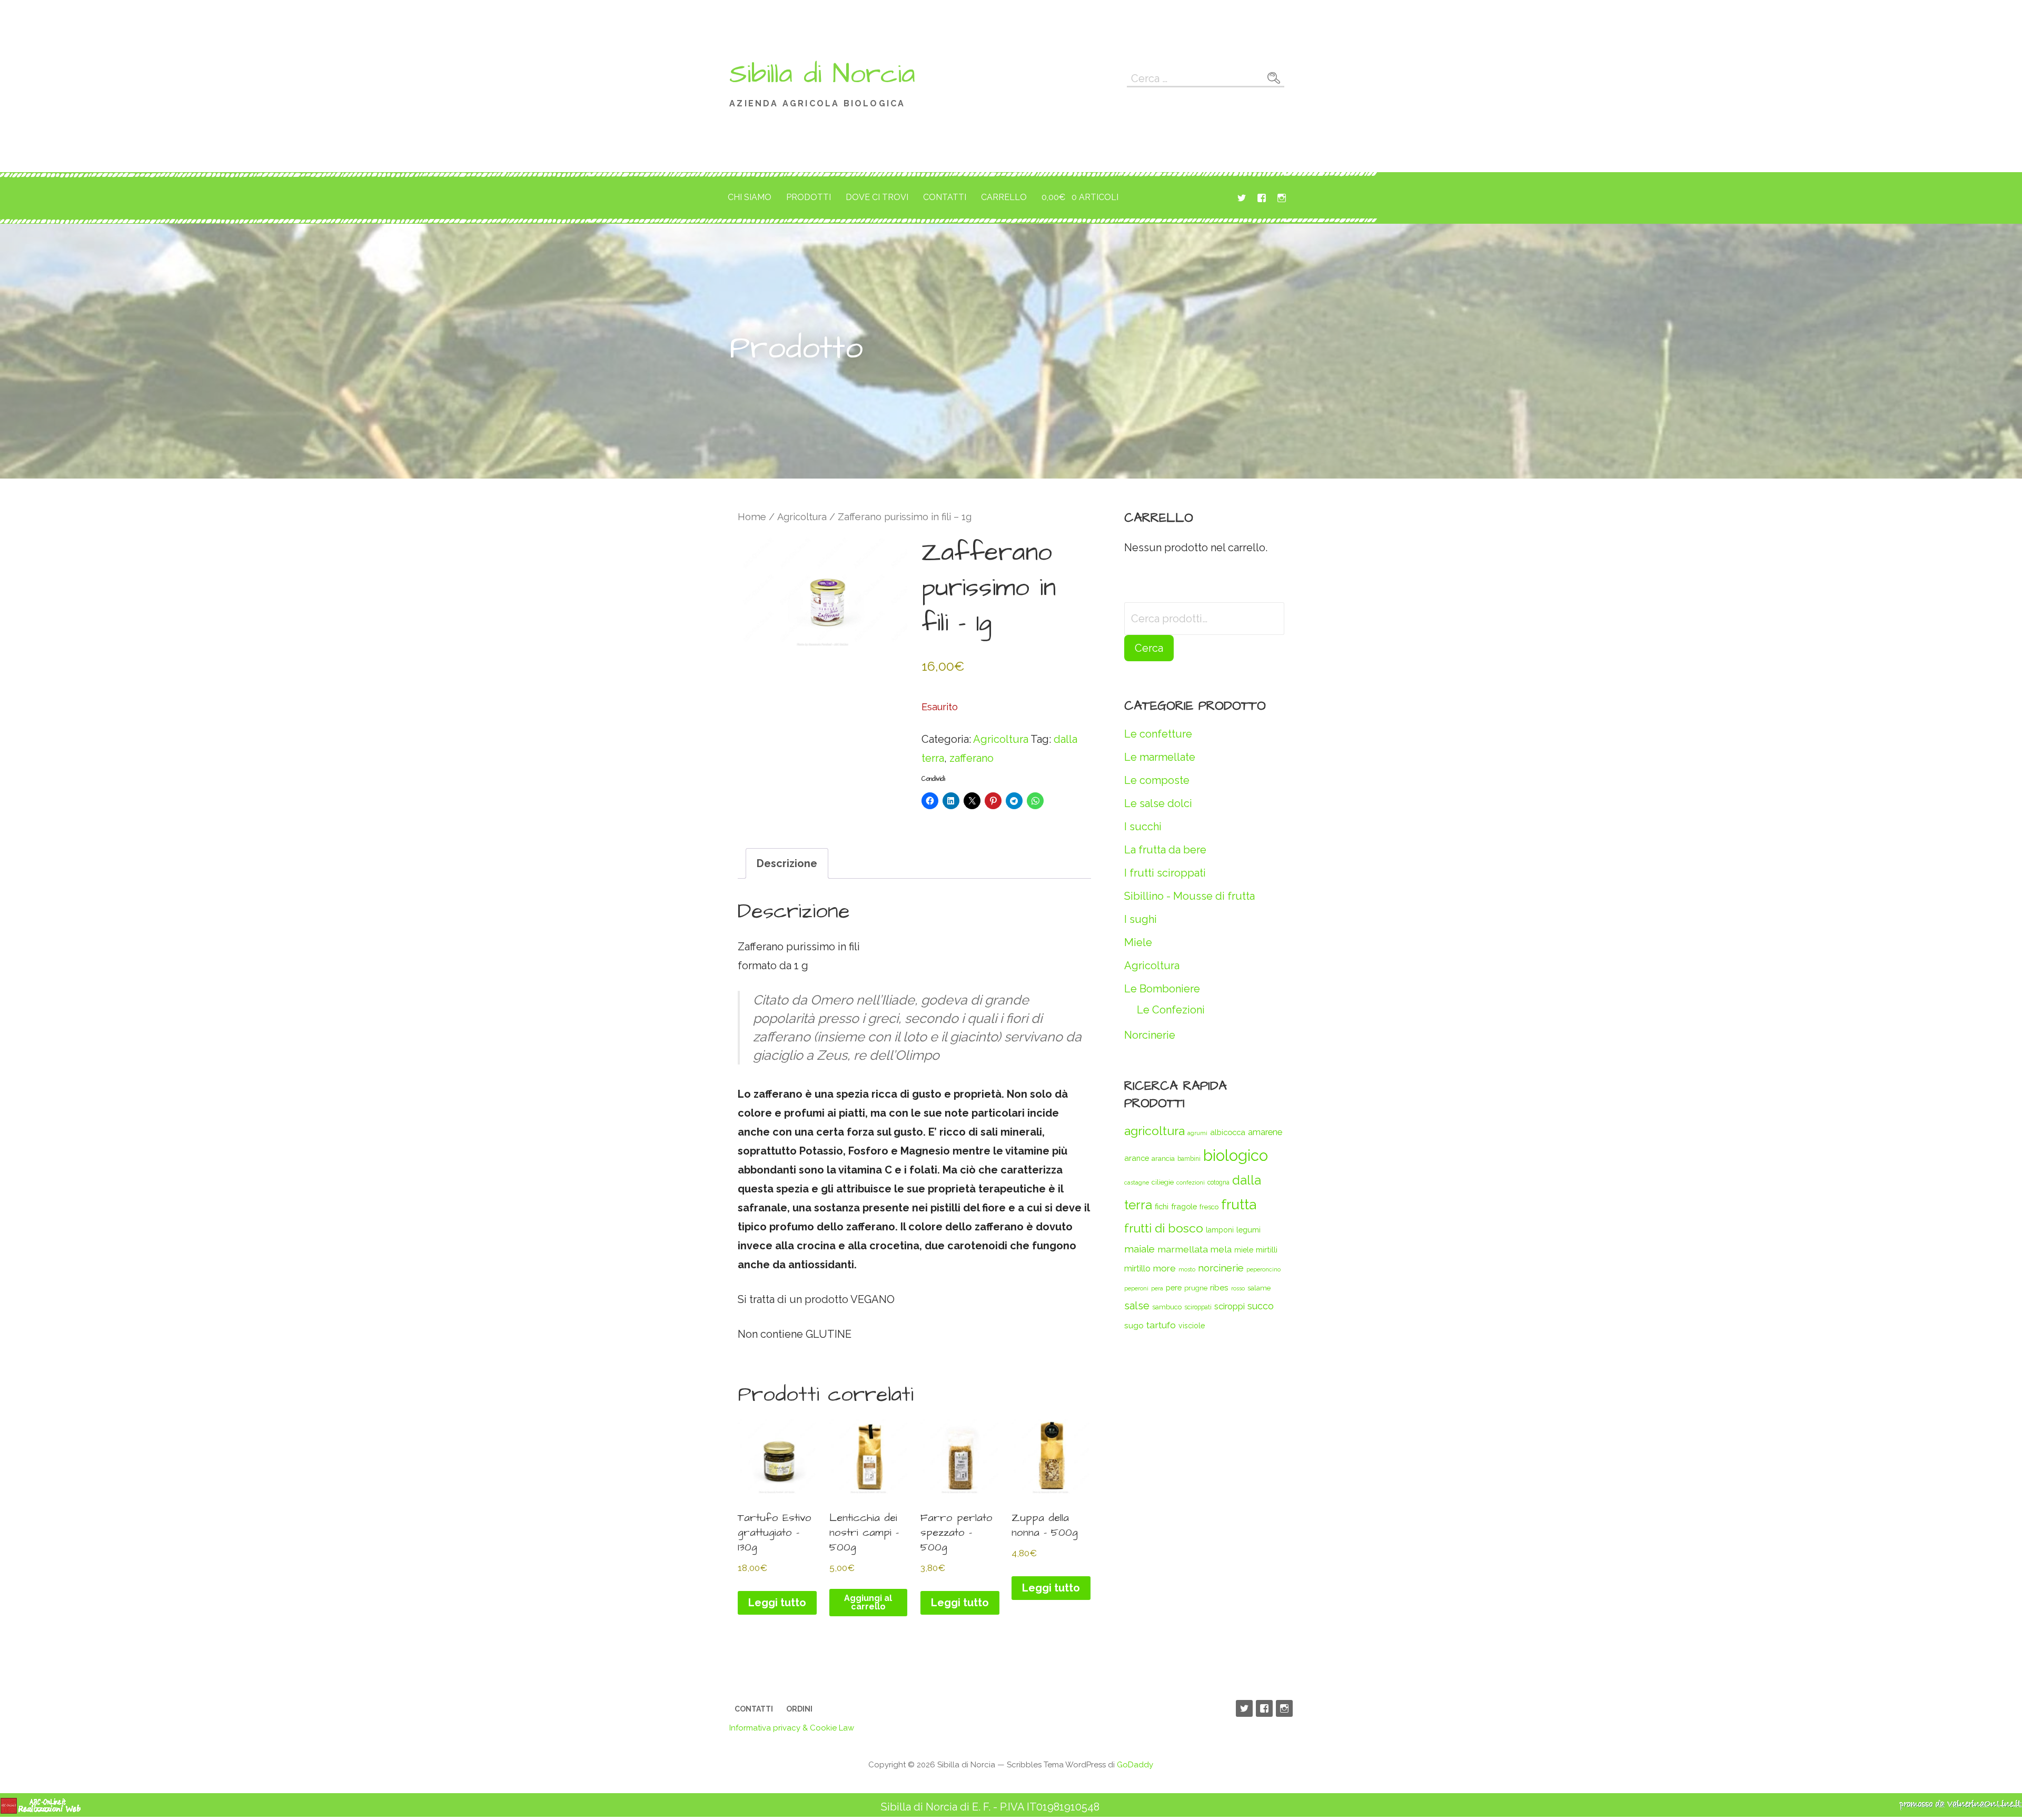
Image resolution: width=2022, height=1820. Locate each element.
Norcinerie (1150, 1035)
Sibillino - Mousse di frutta (1190, 896)
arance (1137, 1158)
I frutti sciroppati (1165, 873)
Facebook (1262, 198)
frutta (1239, 1204)
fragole (1184, 1206)
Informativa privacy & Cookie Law (792, 1728)
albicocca (1228, 1132)
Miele (1138, 942)
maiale (1139, 1249)
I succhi (1143, 827)
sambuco (1167, 1307)
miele (1244, 1250)
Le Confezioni (1171, 1010)
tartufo (1161, 1325)
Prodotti (809, 197)
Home (752, 517)
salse (1137, 1306)
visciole (1192, 1326)
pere (1174, 1287)
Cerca (1149, 648)
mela (1221, 1249)
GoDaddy (1135, 1765)
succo (1261, 1306)
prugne (1196, 1288)
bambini (1189, 1159)
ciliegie (1163, 1182)
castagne (1137, 1182)
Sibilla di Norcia (822, 74)
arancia (1163, 1158)
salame (1259, 1288)
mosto (1187, 1269)
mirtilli (1267, 1250)
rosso (1238, 1288)
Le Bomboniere (1162, 989)
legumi (1248, 1230)
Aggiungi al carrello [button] (868, 1602)
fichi (1162, 1206)
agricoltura (1154, 1131)
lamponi (1220, 1230)
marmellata (1183, 1249)
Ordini (799, 1709)
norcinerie (1221, 1268)
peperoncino (1263, 1269)
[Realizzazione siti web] (41, 1811)
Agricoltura (802, 517)
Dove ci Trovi (877, 197)
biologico (1236, 1155)
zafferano (972, 758)
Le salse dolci (1158, 803)
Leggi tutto (777, 1603)
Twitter (1242, 198)
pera (1157, 1288)
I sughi (1141, 919)
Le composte (1157, 780)
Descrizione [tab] (787, 863)
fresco (1209, 1207)
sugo (1134, 1325)
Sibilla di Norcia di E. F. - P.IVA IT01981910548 (990, 1807)
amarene (1265, 1132)
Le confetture (1158, 734)
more (1164, 1268)
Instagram (1282, 198)
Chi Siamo (750, 197)
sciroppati (1198, 1307)
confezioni (1191, 1182)
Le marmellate (1160, 757)
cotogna (1218, 1182)
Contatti (945, 197)
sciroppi (1230, 1306)
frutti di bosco (1164, 1228)
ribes (1219, 1287)
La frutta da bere (1165, 850)
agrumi (1197, 1133)
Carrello (1004, 197)
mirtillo (1137, 1269)
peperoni (1136, 1288)
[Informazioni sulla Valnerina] (1960, 1807)
